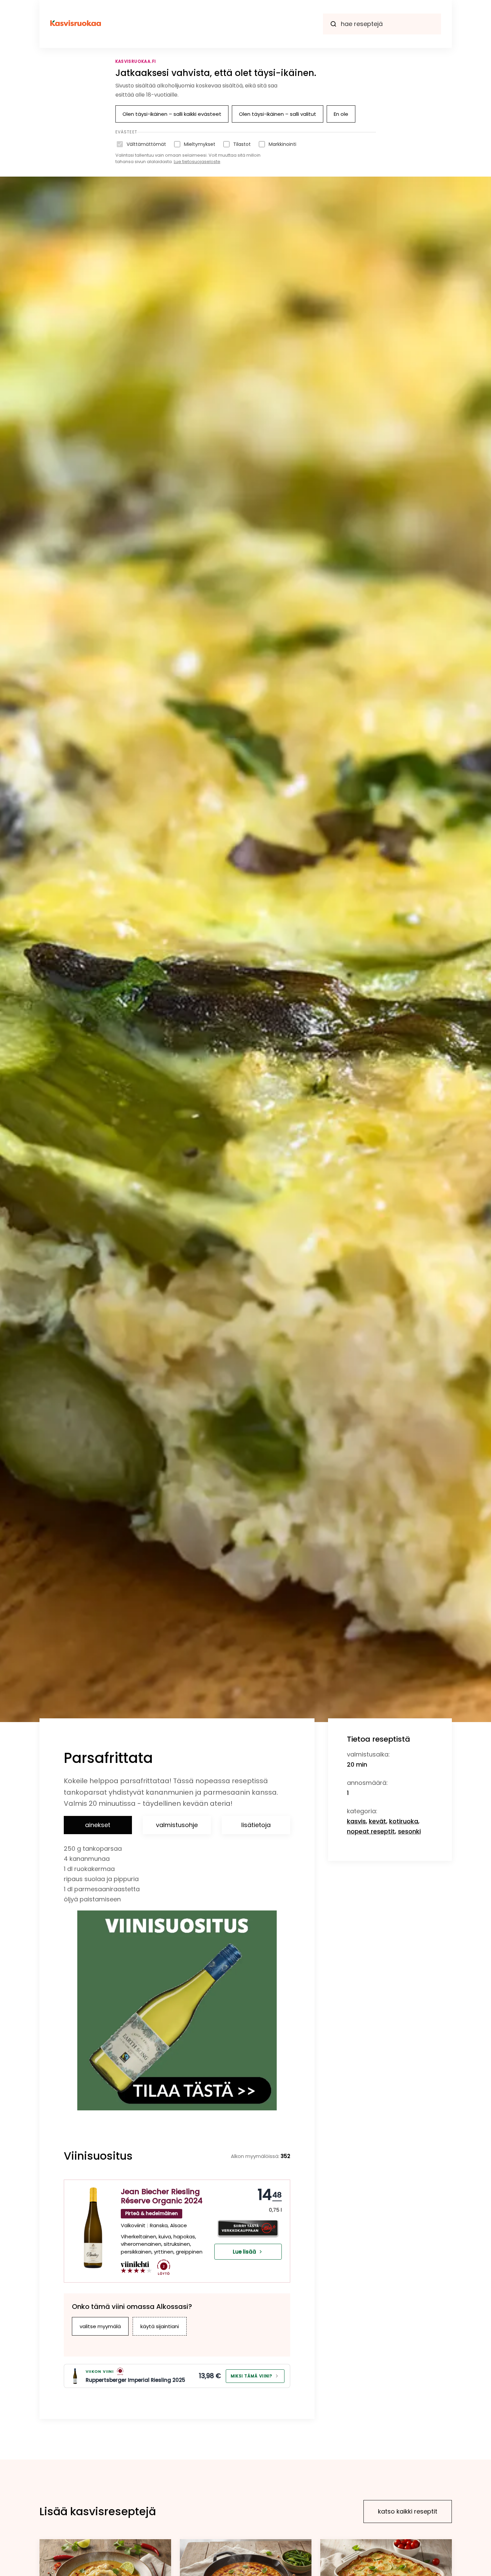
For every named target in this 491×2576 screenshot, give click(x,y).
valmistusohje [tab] (177, 1825)
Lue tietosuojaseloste (197, 162)
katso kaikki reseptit (408, 2511)
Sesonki (409, 1831)
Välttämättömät (146, 144)
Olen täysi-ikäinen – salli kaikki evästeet (172, 114)
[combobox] (382, 24)
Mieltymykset (200, 144)
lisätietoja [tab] (256, 1825)
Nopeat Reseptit (371, 1831)
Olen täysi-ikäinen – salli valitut (278, 114)
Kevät (377, 1821)
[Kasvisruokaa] (76, 24)
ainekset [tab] (98, 1825)
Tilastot (242, 144)
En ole (341, 114)
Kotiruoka (404, 1821)
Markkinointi (282, 144)
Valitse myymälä (100, 2326)
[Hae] (333, 24)
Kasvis (356, 1821)
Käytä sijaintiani (160, 2326)
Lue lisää (244, 2252)
